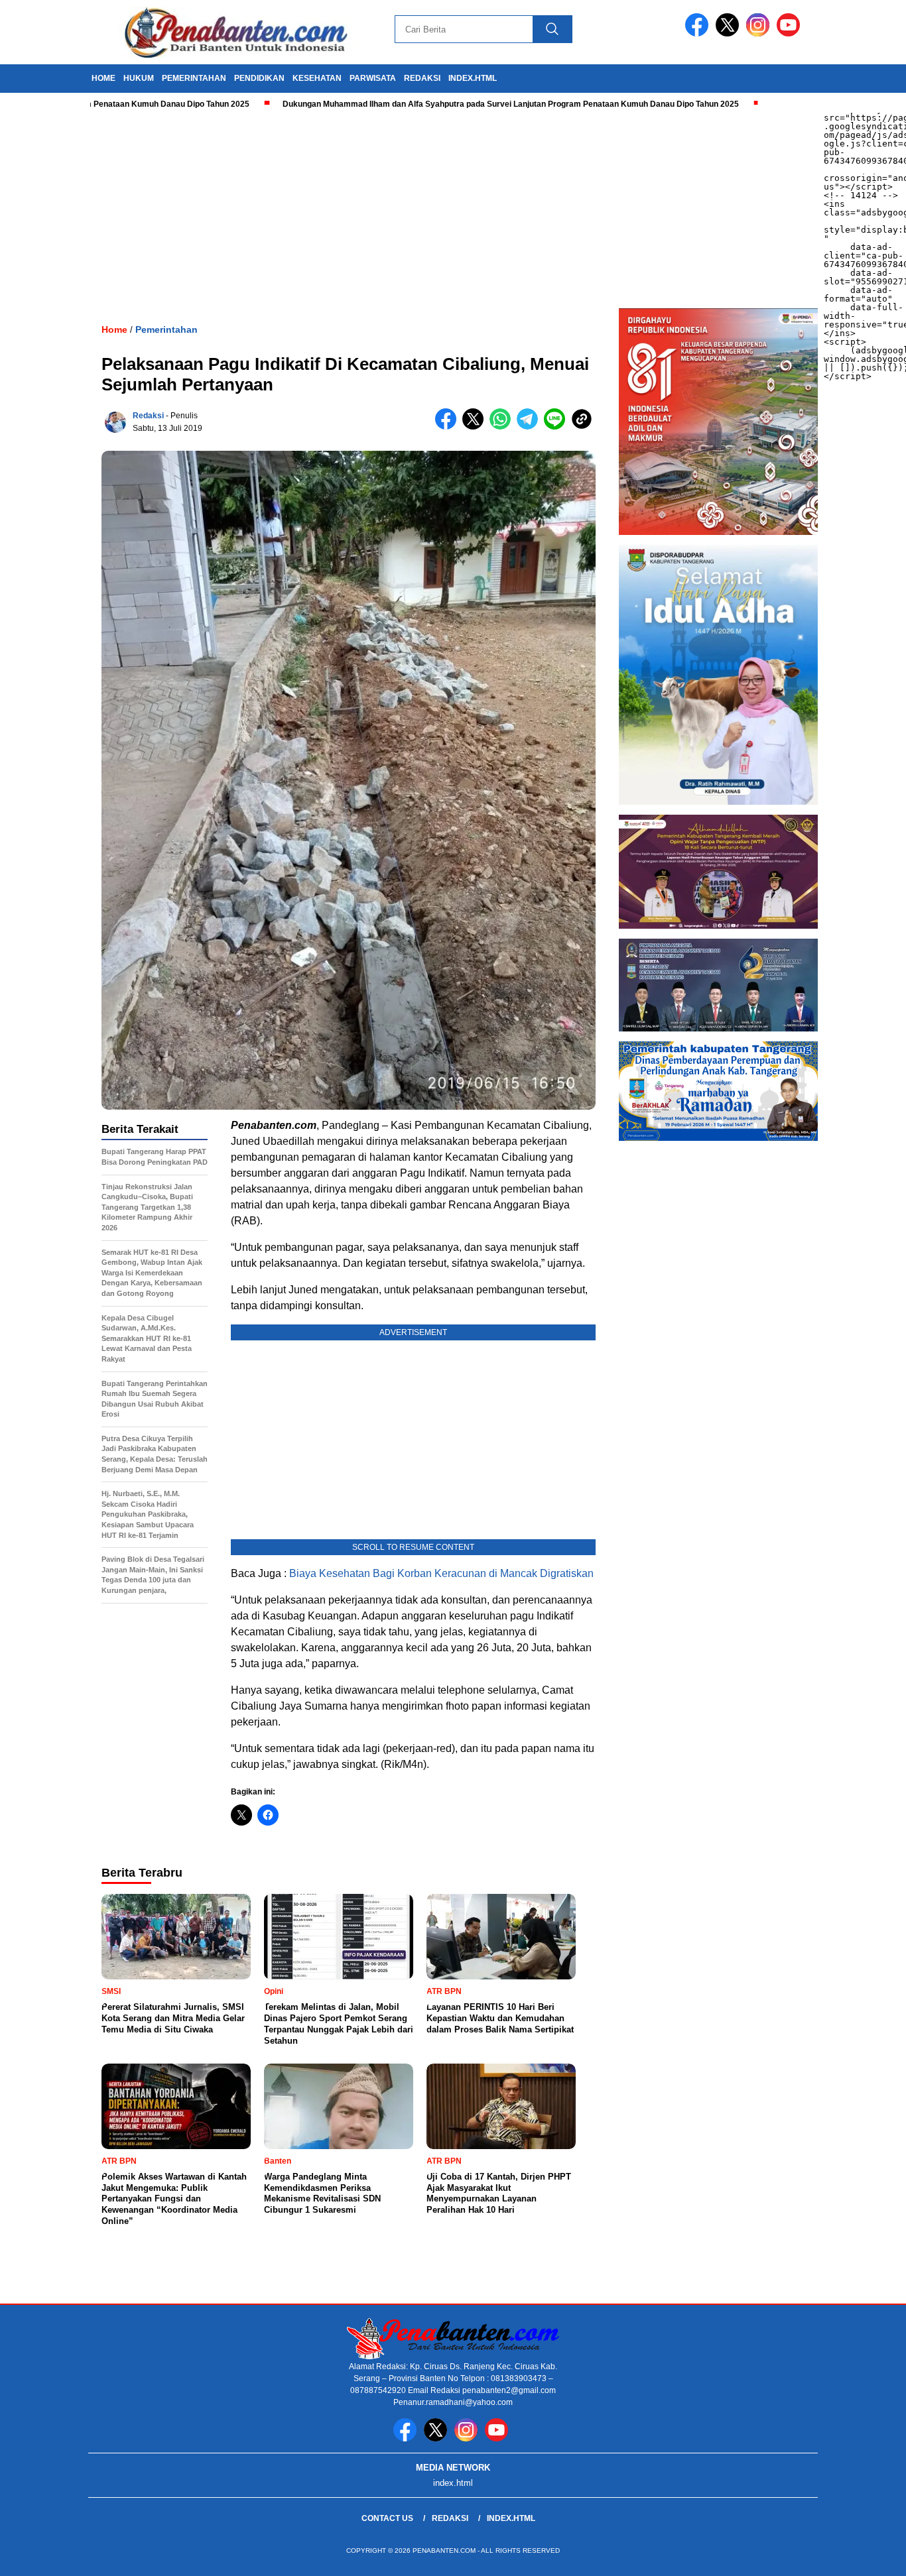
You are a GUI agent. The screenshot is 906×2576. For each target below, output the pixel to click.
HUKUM (139, 78)
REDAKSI (422, 78)
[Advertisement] (398, 209)
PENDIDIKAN (259, 78)
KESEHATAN (317, 78)
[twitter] (730, 33)
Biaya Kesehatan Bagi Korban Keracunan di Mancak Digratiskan (441, 1573)
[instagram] (760, 33)
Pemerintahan (166, 329)
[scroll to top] (868, 2555)
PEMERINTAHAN (194, 78)
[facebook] (699, 33)
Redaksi (148, 416)
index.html (473, 78)
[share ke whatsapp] (503, 427)
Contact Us (387, 2518)
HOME (103, 78)
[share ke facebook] (449, 427)
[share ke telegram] (530, 427)
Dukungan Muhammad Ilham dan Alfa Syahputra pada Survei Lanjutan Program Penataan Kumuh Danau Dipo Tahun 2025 (440, 104)
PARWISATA (373, 78)
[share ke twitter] (476, 427)
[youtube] (791, 33)
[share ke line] (557, 427)
